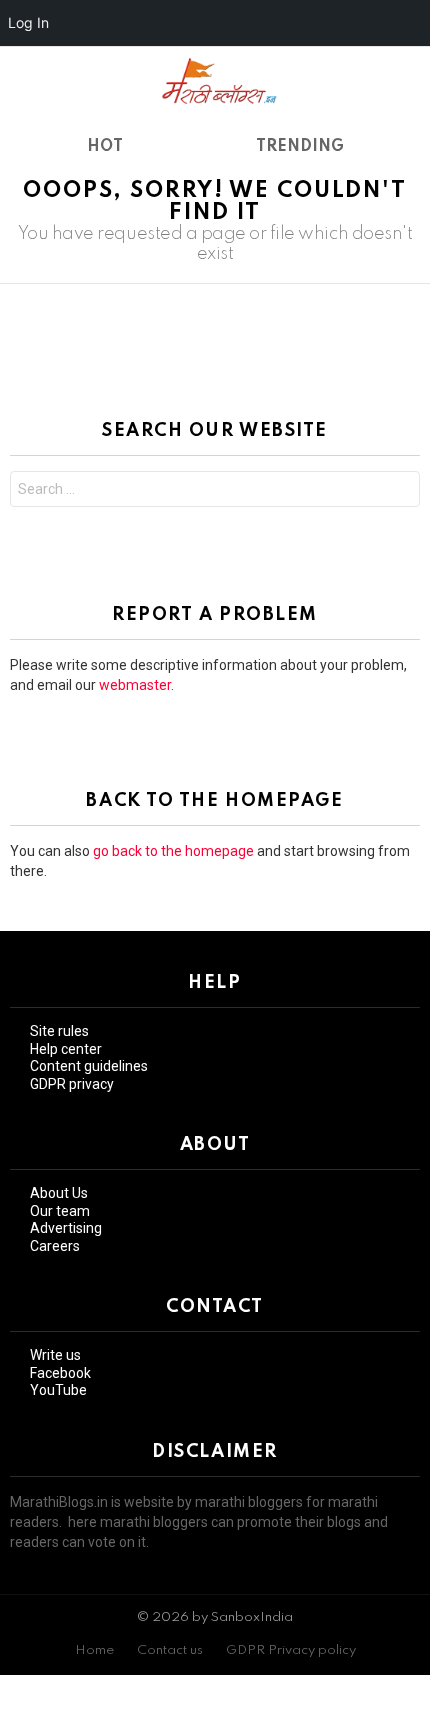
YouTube (58, 1390)
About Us (59, 1193)
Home (94, 1650)
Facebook (60, 1373)
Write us (55, 1355)
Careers (55, 1246)
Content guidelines (89, 1066)
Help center (66, 1049)
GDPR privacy (72, 1084)
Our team (60, 1211)
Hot (105, 147)
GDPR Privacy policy (291, 1650)
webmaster (135, 685)
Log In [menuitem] (28, 22)
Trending (300, 147)
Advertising (66, 1228)
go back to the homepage (173, 851)
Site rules (59, 1031)
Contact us (170, 1650)
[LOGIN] (408, 80)
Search (400, 491)
